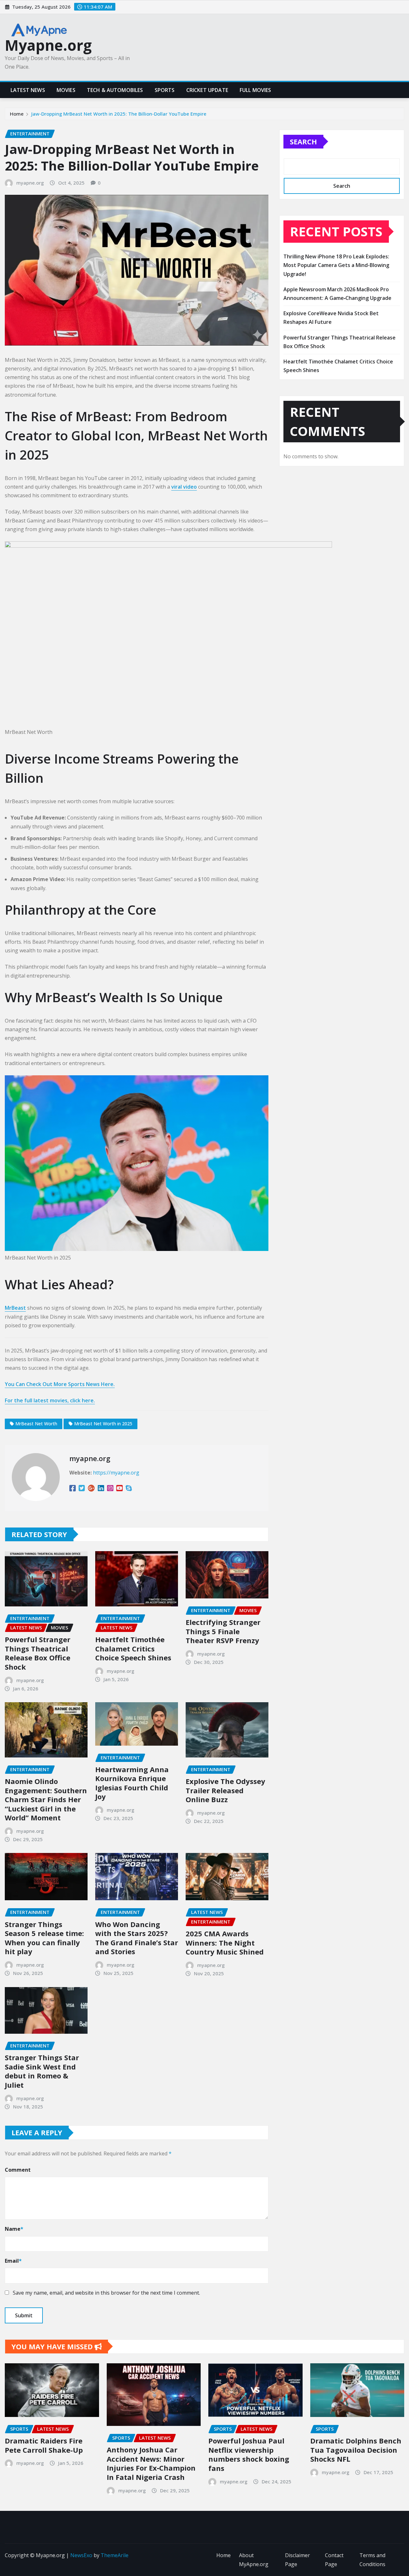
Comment (18, 2170)
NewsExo (81, 2555)
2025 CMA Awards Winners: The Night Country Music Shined (225, 1943)
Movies (66, 90)
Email (13, 2261)
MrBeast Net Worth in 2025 (103, 1424)
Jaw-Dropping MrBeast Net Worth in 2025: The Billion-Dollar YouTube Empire (119, 114)
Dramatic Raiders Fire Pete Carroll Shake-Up (44, 2445)
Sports (165, 90)
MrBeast (15, 1308)
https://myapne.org (116, 1473)
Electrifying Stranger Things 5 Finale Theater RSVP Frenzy (223, 1631)
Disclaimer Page (297, 2560)
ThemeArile (115, 2555)
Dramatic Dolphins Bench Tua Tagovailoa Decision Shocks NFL (356, 2450)
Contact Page (334, 2560)
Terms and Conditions (372, 2560)
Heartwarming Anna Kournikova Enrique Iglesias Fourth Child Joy (132, 1783)
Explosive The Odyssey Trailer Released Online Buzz (225, 1790)
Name (14, 2229)
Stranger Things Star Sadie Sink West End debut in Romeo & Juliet (42, 2071)
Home (17, 114)
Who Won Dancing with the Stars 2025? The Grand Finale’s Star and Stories (137, 1938)
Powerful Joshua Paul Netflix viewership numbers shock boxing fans (249, 2454)
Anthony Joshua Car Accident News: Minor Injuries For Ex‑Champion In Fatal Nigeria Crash (151, 2463)
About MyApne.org (254, 2560)
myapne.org (30, 183)
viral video (184, 487)
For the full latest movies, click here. (50, 1400)
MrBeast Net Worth (36, 1424)
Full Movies (255, 90)
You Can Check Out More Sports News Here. (60, 1384)
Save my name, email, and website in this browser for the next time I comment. (106, 2293)
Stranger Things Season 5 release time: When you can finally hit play (44, 1938)
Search (303, 141)
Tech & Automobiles (115, 90)
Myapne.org (48, 45)
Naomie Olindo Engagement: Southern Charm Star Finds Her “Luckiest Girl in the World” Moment (46, 1799)
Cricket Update (207, 90)
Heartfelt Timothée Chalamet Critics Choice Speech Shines (133, 1648)
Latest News (28, 90)
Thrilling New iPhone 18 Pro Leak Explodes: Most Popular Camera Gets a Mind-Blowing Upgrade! (336, 265)
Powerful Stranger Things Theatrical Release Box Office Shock (38, 1653)
